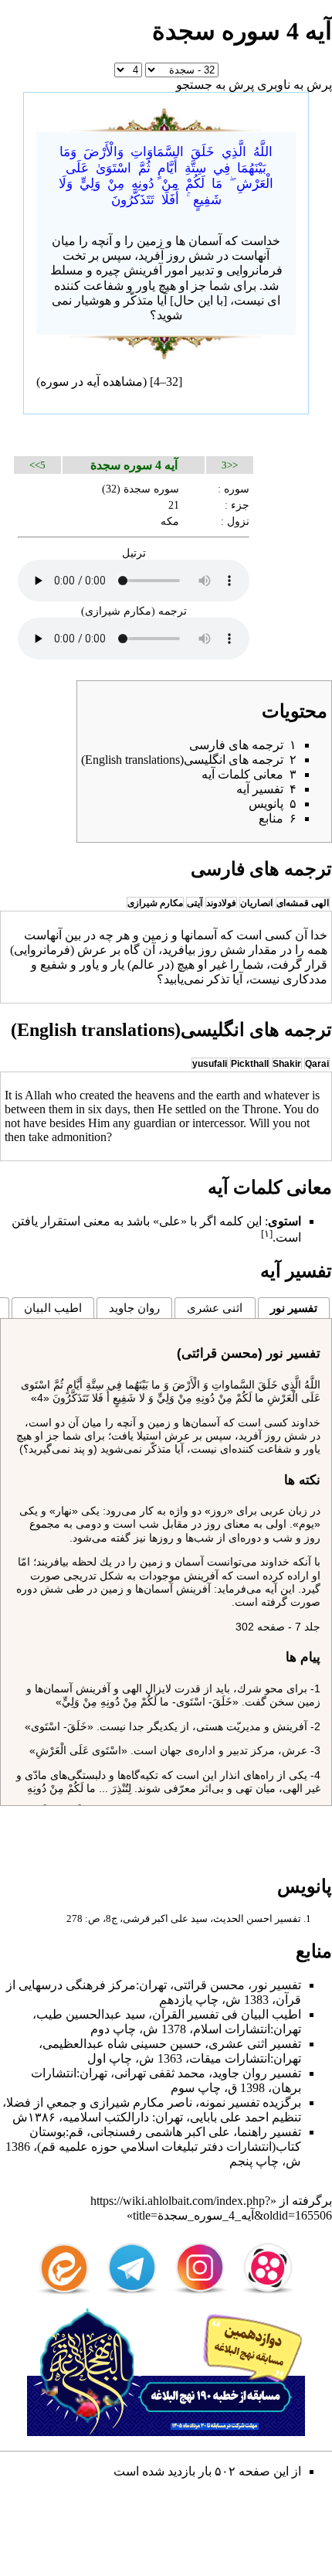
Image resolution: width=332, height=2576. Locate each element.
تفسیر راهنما (269, 2132)
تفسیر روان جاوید (257, 2073)
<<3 (230, 465)
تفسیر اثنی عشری (255, 2044)
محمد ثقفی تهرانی (160, 2073)
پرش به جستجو (215, 85)
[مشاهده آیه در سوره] (166, 117)
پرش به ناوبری (295, 85)
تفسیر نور (294, 1308)
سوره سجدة (151, 489)
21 (174, 505)
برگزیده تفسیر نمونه (250, 2102)
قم (76, 2132)
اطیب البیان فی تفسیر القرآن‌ (227, 2014)
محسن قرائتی (209, 1985)
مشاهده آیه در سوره (91, 382)
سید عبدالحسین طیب (91, 2014)
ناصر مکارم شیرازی (141, 2102)
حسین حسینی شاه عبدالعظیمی (122, 2044)
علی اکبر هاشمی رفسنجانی (160, 2132)
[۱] (267, 1233)
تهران (153, 1985)
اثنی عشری (215, 1308)
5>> (37, 465)
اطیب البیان (53, 1308)
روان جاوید (134, 1308)
